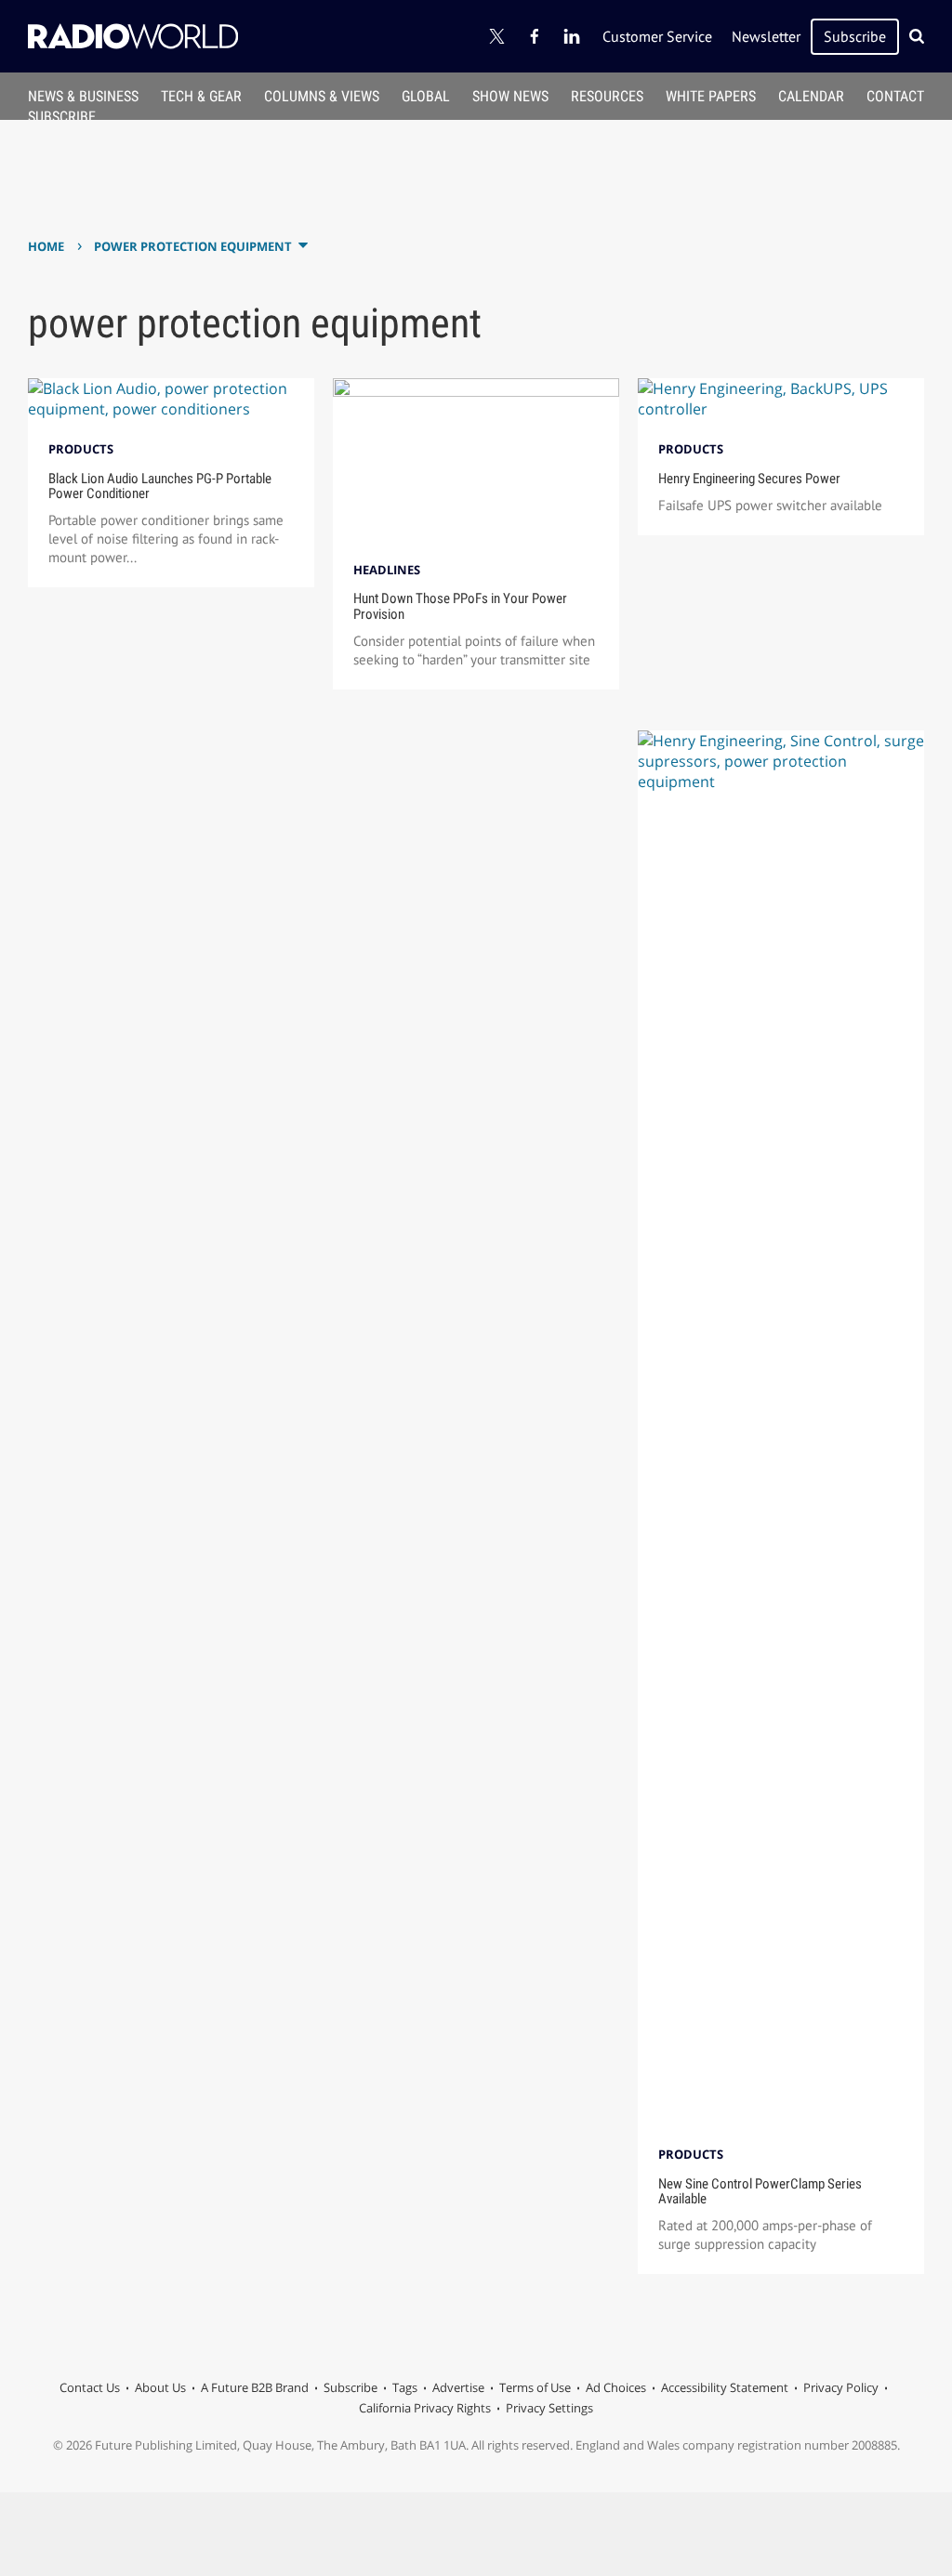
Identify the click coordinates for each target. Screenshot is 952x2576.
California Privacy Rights (425, 2408)
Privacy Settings (549, 2408)
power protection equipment (193, 246)
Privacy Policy (841, 2387)
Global (426, 96)
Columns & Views (322, 96)
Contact (895, 96)
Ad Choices (616, 2387)
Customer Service (657, 36)
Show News (510, 96)
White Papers (711, 96)
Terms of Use (535, 2387)
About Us (160, 2387)
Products (81, 449)
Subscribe (855, 36)
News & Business (83, 96)
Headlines (387, 570)
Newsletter (766, 36)
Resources (607, 96)
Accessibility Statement (725, 2387)
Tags (405, 2387)
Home (46, 246)
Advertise (458, 2387)
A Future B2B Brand (255, 2387)
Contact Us (90, 2387)
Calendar (811, 96)
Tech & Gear (201, 96)
